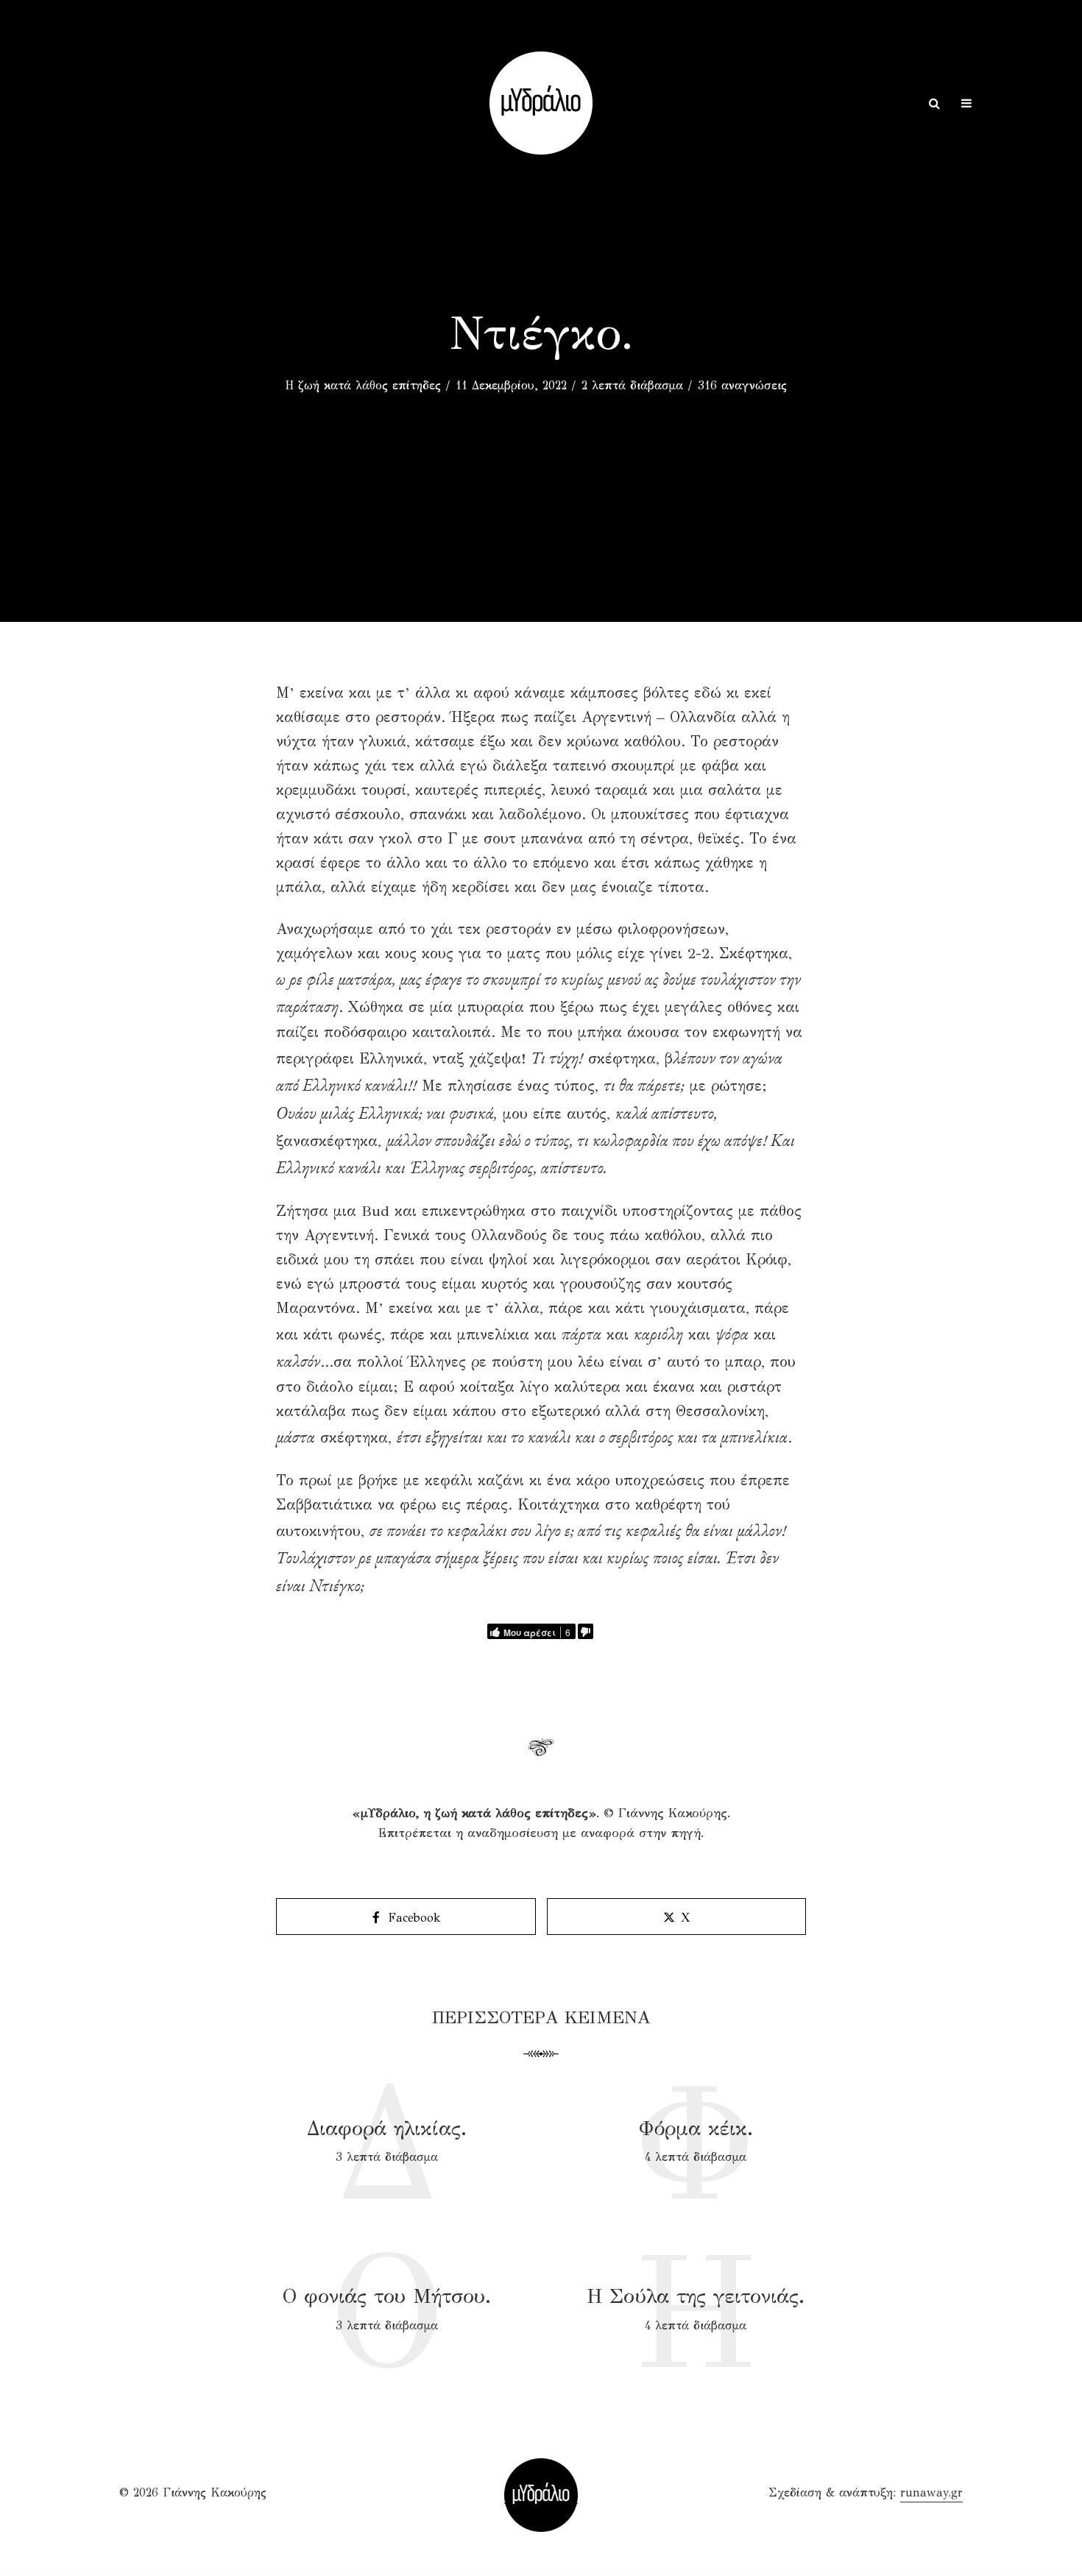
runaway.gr (931, 2492)
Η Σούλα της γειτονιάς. (696, 2296)
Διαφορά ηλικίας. (387, 2128)
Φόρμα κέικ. (696, 2128)
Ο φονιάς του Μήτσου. (386, 2296)
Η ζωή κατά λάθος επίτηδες (363, 385)
